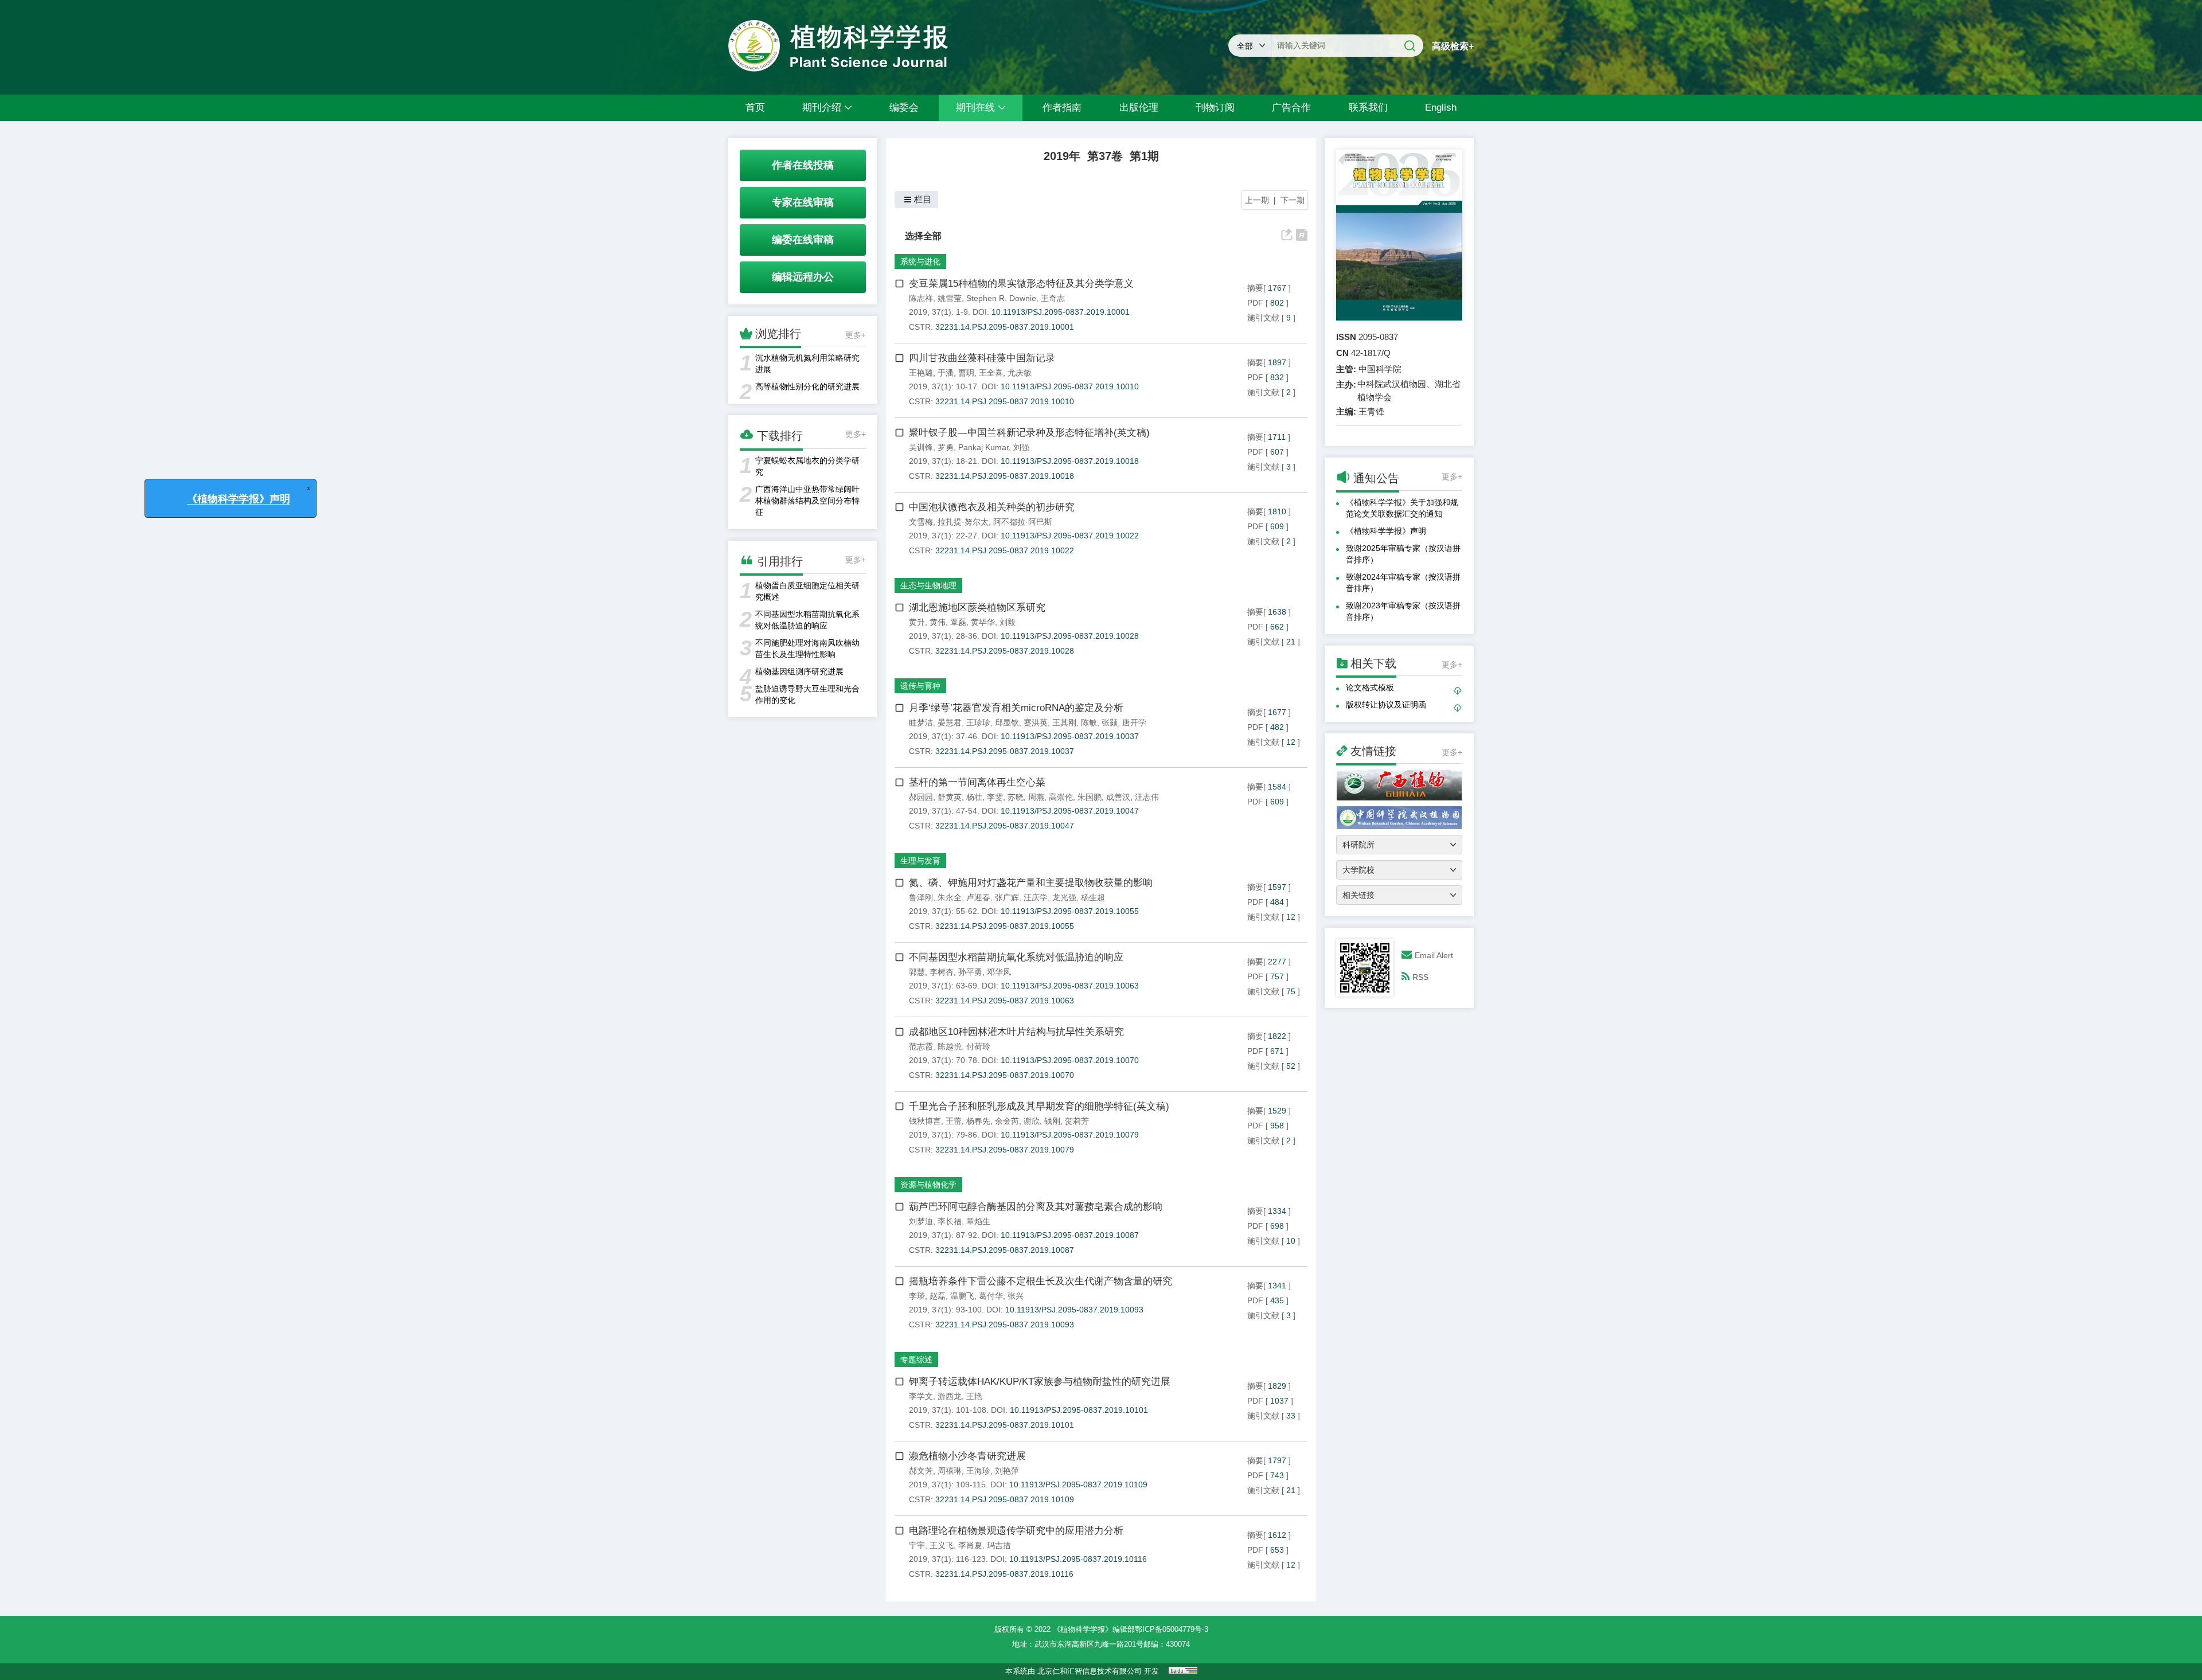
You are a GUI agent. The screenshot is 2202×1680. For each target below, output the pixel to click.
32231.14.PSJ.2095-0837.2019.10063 (1005, 1001)
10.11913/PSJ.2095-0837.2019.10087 (1070, 1235)
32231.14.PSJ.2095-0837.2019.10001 (1005, 327)
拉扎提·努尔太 (963, 522)
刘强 (1021, 447)
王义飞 (942, 1545)
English (1441, 108)
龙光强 (1064, 897)
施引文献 (1263, 318)
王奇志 (1053, 298)
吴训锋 (921, 447)
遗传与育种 (920, 686)
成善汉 (1118, 797)
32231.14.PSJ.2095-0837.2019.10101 (1005, 1425)
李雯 (995, 797)
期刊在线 (975, 108)
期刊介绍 (822, 108)
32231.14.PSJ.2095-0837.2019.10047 (1005, 826)
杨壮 (974, 797)
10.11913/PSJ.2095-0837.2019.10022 (1070, 536)
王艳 (974, 1396)
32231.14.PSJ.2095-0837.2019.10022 (1005, 550)
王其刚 (1064, 722)
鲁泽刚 (921, 897)
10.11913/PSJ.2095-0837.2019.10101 (1079, 1410)
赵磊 (938, 1296)
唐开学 (1134, 722)
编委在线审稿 (803, 240)
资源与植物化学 (928, 1185)
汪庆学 (1036, 897)
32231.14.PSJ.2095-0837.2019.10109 (1005, 1499)
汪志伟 (1147, 797)
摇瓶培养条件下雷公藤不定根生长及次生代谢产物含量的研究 (1041, 1281)
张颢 (1110, 722)
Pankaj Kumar (983, 447)
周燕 (1036, 797)
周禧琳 (950, 1471)
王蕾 (954, 1121)
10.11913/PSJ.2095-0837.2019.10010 (1070, 386)
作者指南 (1062, 108)
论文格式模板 (1370, 687)
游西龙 (950, 1396)
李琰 (917, 1296)
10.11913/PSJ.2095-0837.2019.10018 (1070, 461)
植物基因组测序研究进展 (799, 671)
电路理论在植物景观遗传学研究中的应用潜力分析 (1016, 1531)
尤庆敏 (1020, 373)
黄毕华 (983, 622)
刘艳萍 (1007, 1471)
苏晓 (1016, 797)
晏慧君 (950, 722)
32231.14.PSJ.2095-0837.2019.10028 (1005, 651)
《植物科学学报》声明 (1386, 531)
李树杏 (942, 972)
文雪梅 (921, 522)
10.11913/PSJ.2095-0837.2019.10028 (1070, 636)
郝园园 (921, 797)
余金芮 (1007, 1121)
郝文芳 (921, 1471)
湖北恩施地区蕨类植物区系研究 (977, 607)
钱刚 (1052, 1121)
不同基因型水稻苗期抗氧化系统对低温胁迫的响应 (1016, 957)
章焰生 (978, 1221)
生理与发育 (920, 861)
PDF (1255, 303)
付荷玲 (978, 1046)
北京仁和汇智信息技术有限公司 (1090, 1671)
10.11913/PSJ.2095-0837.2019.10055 (1070, 911)
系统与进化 (920, 261)
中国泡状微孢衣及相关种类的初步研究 (992, 507)
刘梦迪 (921, 1221)
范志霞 (921, 1046)
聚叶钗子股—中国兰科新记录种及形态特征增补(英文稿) (1029, 433)
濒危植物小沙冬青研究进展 (967, 1456)
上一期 (1257, 200)
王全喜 (991, 373)
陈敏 (1089, 722)
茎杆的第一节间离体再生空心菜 (977, 782)
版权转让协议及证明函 (1386, 705)
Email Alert (1434, 955)
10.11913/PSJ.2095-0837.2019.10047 (1070, 811)
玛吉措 (999, 1545)
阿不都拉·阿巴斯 (1023, 522)
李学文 (921, 1396)
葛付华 (991, 1296)
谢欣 (1032, 1121)
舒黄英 (950, 797)
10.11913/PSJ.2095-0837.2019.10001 (1061, 312)
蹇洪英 (1036, 722)
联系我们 (1368, 108)
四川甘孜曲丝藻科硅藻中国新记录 (982, 358)
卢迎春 (978, 897)
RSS (1420, 977)
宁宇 (917, 1545)
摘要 (1255, 288)
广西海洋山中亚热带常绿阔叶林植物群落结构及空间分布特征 (807, 501)
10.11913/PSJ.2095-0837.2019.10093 (1074, 1310)
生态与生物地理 (928, 585)
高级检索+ (1453, 46)
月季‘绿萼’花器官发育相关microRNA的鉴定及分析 (1016, 708)
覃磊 (958, 622)
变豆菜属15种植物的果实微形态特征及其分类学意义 (1021, 284)
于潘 (946, 373)
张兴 (1016, 1296)
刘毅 (1008, 622)
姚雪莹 (950, 298)
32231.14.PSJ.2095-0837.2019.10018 (1005, 476)
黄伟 (938, 622)
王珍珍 (978, 722)
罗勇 (946, 447)
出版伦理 (1139, 108)
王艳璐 (921, 373)
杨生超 (1093, 897)
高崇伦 (1061, 797)
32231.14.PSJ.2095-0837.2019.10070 (1005, 1075)
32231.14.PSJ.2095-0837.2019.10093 (1005, 1325)
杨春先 (978, 1121)
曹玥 (966, 373)
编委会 (904, 108)
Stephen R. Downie (1001, 298)
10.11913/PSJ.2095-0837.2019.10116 (1078, 1559)
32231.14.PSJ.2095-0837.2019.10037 (1005, 751)
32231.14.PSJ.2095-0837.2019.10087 (1005, 1250)
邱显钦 (1007, 722)
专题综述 (916, 1359)
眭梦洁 (921, 722)
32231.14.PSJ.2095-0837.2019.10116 (1004, 1574)
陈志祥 (921, 298)
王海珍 (978, 1471)
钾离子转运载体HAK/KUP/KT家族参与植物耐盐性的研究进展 (1040, 1382)
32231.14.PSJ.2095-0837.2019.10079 (1005, 1150)
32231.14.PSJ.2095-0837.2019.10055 (1005, 926)
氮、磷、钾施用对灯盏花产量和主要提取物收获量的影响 (1031, 883)
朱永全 (950, 897)
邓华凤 (999, 972)
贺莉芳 (1077, 1121)
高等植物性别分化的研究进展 (807, 386)
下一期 (1293, 200)
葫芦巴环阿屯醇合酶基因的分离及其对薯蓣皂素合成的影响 (1036, 1207)
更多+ (856, 335)
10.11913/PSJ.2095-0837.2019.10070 (1070, 1060)
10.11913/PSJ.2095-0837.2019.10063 (1070, 986)
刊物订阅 (1215, 108)
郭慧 (917, 972)
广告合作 (1291, 108)
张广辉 (1007, 897)
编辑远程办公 (803, 277)
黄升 (917, 622)
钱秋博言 (925, 1121)
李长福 (950, 1221)
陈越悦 (950, 1046)
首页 (755, 108)
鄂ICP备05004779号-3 (1172, 1629)
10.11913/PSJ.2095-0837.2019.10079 (1070, 1135)
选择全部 (923, 236)
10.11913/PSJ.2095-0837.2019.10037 (1070, 736)
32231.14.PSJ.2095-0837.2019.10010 (1005, 401)
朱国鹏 (1090, 797)
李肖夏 (970, 1545)
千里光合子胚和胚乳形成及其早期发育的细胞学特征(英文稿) (1039, 1106)
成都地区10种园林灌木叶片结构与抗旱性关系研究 (1016, 1032)
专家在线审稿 (803, 202)
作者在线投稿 (803, 165)
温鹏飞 (962, 1296)
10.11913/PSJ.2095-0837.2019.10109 (1078, 1484)
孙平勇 (970, 972)
